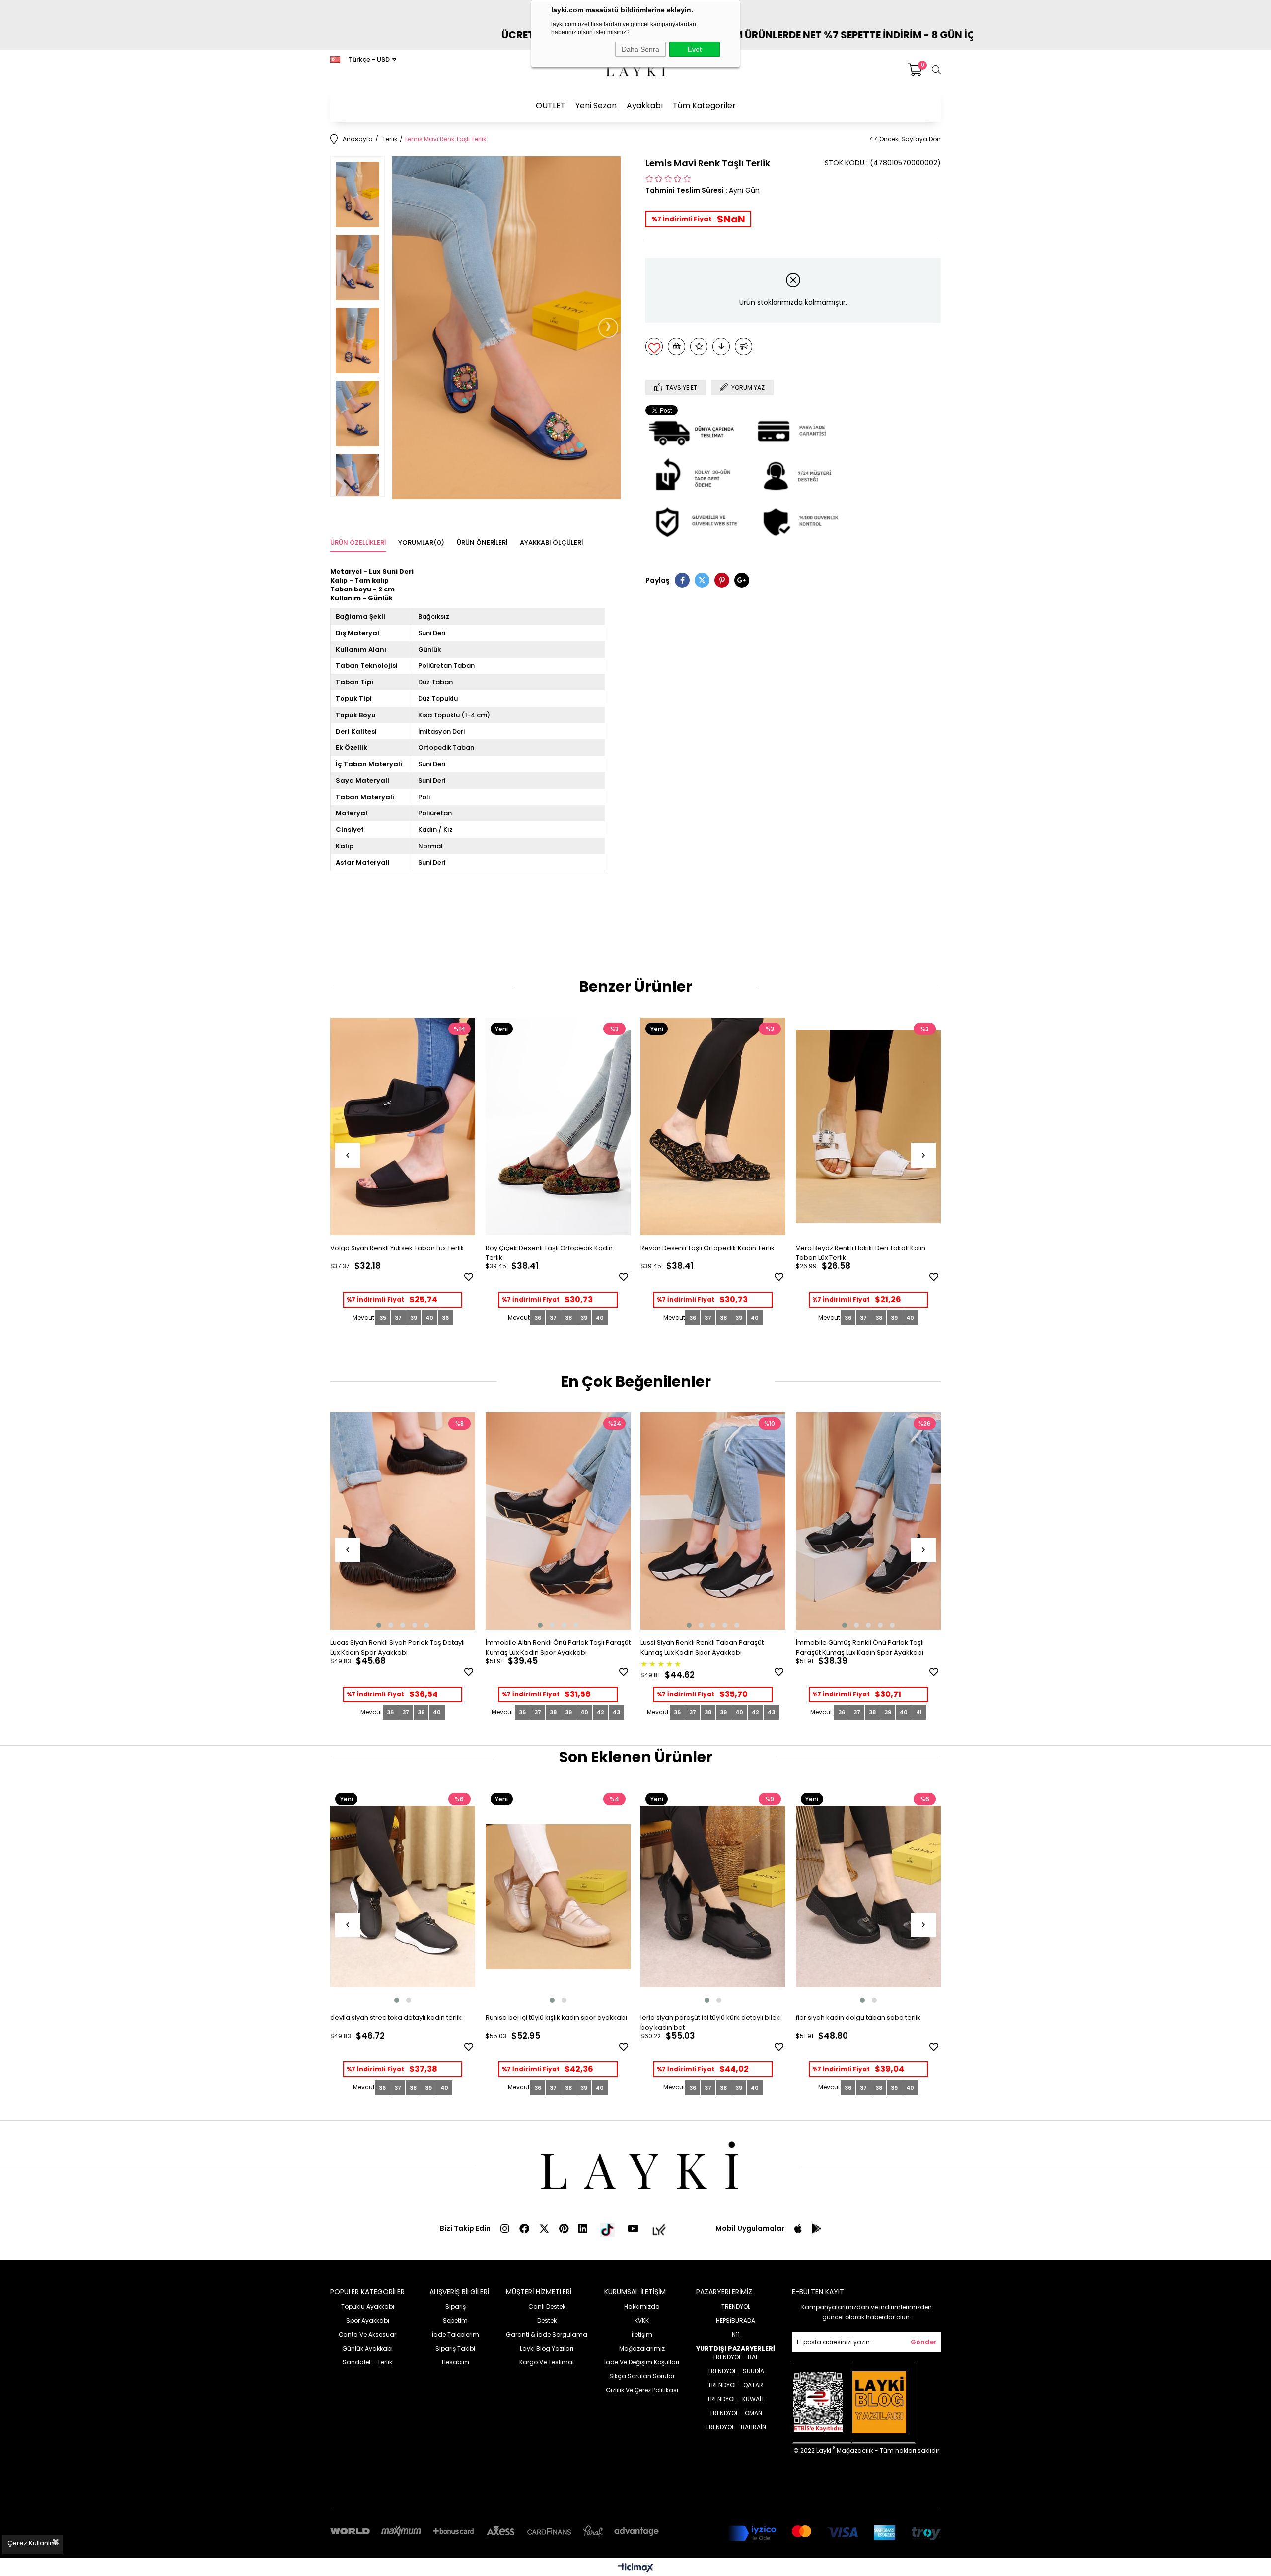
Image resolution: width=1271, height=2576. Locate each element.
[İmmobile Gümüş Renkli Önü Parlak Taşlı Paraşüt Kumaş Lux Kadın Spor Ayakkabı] (869, 1521)
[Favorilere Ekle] (654, 346)
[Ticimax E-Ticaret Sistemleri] (636, 2568)
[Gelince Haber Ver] (743, 346)
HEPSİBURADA (736, 2320)
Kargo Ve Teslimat (547, 2362)
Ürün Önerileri (482, 543)
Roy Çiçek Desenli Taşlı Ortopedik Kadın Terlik (549, 1253)
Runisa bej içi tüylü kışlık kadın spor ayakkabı (556, 2018)
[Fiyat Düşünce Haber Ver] (721, 346)
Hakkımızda (642, 2307)
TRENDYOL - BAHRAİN (736, 2427)
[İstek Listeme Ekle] (676, 346)
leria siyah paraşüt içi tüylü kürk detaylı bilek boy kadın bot (710, 2023)
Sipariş (456, 2307)
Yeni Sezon (596, 106)
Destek (547, 2320)
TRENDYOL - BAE (736, 2357)
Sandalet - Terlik (367, 2362)
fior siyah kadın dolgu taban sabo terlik (858, 2018)
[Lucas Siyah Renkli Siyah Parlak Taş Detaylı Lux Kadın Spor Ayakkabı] (403, 1521)
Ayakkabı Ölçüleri (551, 543)
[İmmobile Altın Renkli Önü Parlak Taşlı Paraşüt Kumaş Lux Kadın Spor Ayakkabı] (558, 1521)
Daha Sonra (640, 49)
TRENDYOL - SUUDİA (736, 2371)
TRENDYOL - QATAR (736, 2385)
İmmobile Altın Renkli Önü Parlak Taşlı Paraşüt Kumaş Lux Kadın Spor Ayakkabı (558, 1648)
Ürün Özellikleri (358, 543)
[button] (379, 1625)
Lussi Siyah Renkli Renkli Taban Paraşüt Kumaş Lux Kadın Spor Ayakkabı (702, 1648)
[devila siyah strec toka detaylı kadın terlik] (403, 1897)
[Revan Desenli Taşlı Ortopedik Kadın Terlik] (713, 1127)
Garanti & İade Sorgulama (547, 2334)
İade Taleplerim (456, 2334)
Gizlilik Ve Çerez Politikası (642, 2390)
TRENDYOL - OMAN (736, 2413)
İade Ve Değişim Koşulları (642, 2362)
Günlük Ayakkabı (367, 2348)
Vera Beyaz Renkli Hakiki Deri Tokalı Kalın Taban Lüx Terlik (861, 1253)
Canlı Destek (547, 2307)
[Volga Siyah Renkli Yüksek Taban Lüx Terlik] (403, 1127)
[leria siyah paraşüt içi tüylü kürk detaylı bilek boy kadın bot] (713, 1897)
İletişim (642, 2334)
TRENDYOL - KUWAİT (736, 2399)
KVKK (642, 2320)
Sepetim (455, 2320)
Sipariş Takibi (455, 2348)
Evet (695, 49)
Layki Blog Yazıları (547, 2348)
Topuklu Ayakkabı (368, 2307)
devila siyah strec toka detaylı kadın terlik (396, 2018)
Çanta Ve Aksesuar (367, 2334)
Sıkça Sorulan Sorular (642, 2376)
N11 (736, 2334)
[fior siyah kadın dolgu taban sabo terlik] (869, 1897)
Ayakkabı (645, 106)
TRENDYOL (736, 2307)
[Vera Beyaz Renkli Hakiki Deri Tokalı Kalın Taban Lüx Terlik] (869, 1127)
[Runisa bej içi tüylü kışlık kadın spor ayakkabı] (558, 1897)
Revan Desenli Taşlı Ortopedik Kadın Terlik (707, 1248)
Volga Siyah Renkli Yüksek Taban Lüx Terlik (397, 1248)
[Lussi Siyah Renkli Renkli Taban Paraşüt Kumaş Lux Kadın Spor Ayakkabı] (713, 1521)
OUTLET (551, 106)
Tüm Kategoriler (704, 106)
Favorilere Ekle (469, 1277)
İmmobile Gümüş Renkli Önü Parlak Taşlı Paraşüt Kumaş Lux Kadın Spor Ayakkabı (860, 1648)
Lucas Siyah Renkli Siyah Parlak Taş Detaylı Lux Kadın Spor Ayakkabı (397, 1648)
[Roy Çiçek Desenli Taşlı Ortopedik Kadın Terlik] (558, 1127)
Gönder (924, 2342)
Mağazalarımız (642, 2348)
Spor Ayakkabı (368, 2320)
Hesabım (456, 2362)
